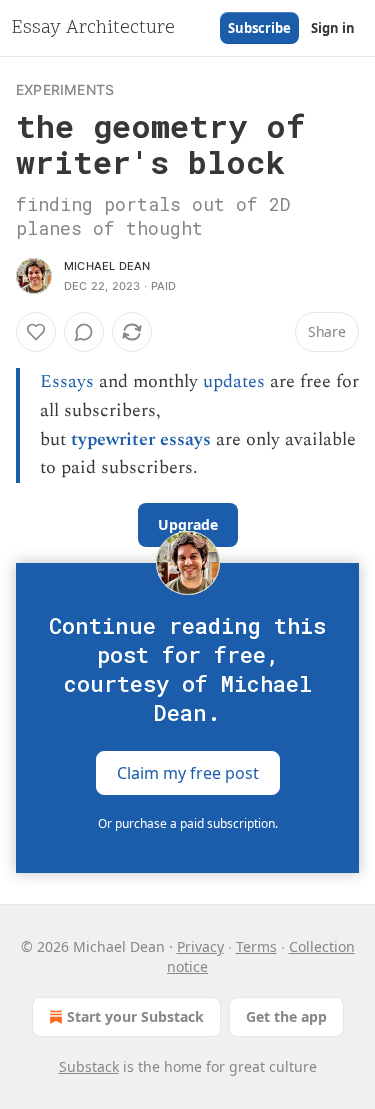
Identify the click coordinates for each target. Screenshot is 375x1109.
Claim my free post (188, 773)
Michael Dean (107, 266)
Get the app (286, 1016)
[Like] (36, 332)
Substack (89, 1066)
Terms (256, 946)
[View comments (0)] (84, 332)
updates (234, 381)
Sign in (333, 28)
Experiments (65, 89)
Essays (67, 381)
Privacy (200, 946)
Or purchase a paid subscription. (188, 823)
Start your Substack (135, 1016)
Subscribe (259, 28)
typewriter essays (141, 439)
